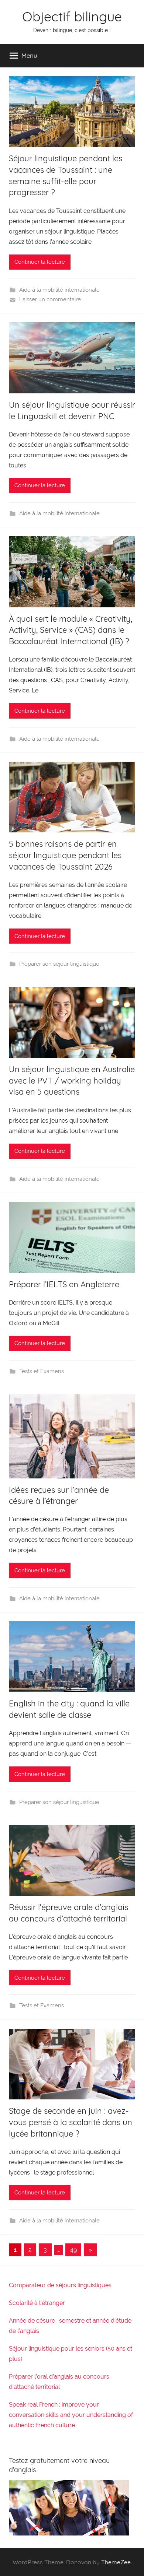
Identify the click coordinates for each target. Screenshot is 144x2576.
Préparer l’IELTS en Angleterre (64, 1284)
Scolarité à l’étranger (37, 2303)
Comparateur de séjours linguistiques (60, 2285)
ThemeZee (116, 2562)
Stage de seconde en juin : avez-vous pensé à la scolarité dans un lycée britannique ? (71, 2122)
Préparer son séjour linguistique (59, 964)
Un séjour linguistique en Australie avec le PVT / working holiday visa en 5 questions (72, 1081)
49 (73, 2250)
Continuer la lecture (40, 262)
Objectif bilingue (72, 16)
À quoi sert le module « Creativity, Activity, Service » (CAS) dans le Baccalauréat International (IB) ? (71, 630)
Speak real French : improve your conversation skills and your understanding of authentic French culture (71, 2415)
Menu (29, 55)
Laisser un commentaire (50, 299)
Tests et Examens (42, 1371)
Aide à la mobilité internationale (59, 290)
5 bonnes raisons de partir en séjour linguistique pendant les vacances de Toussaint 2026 (65, 855)
